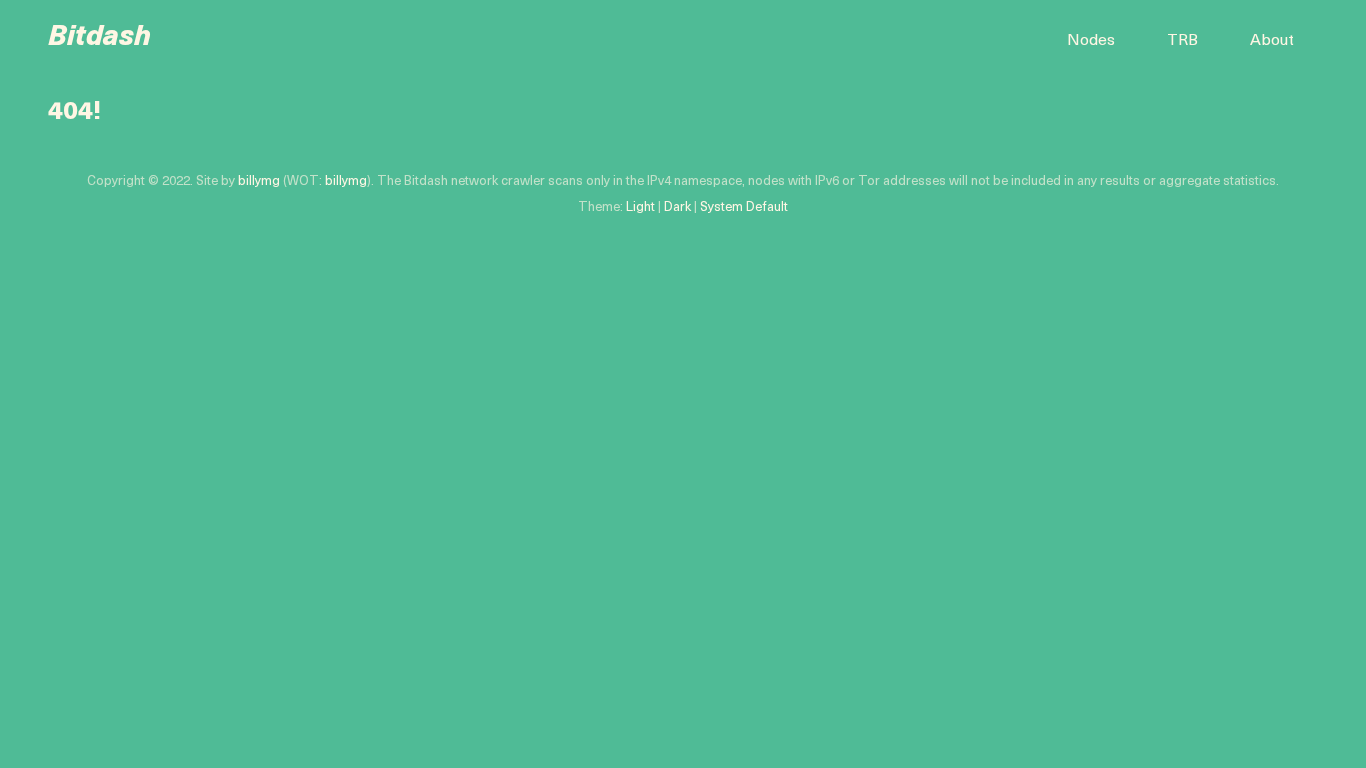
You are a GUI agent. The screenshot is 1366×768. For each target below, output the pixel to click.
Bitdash (99, 38)
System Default (744, 207)
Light (640, 207)
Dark (677, 207)
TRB (1182, 41)
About (1272, 41)
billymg (259, 181)
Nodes (1091, 41)
